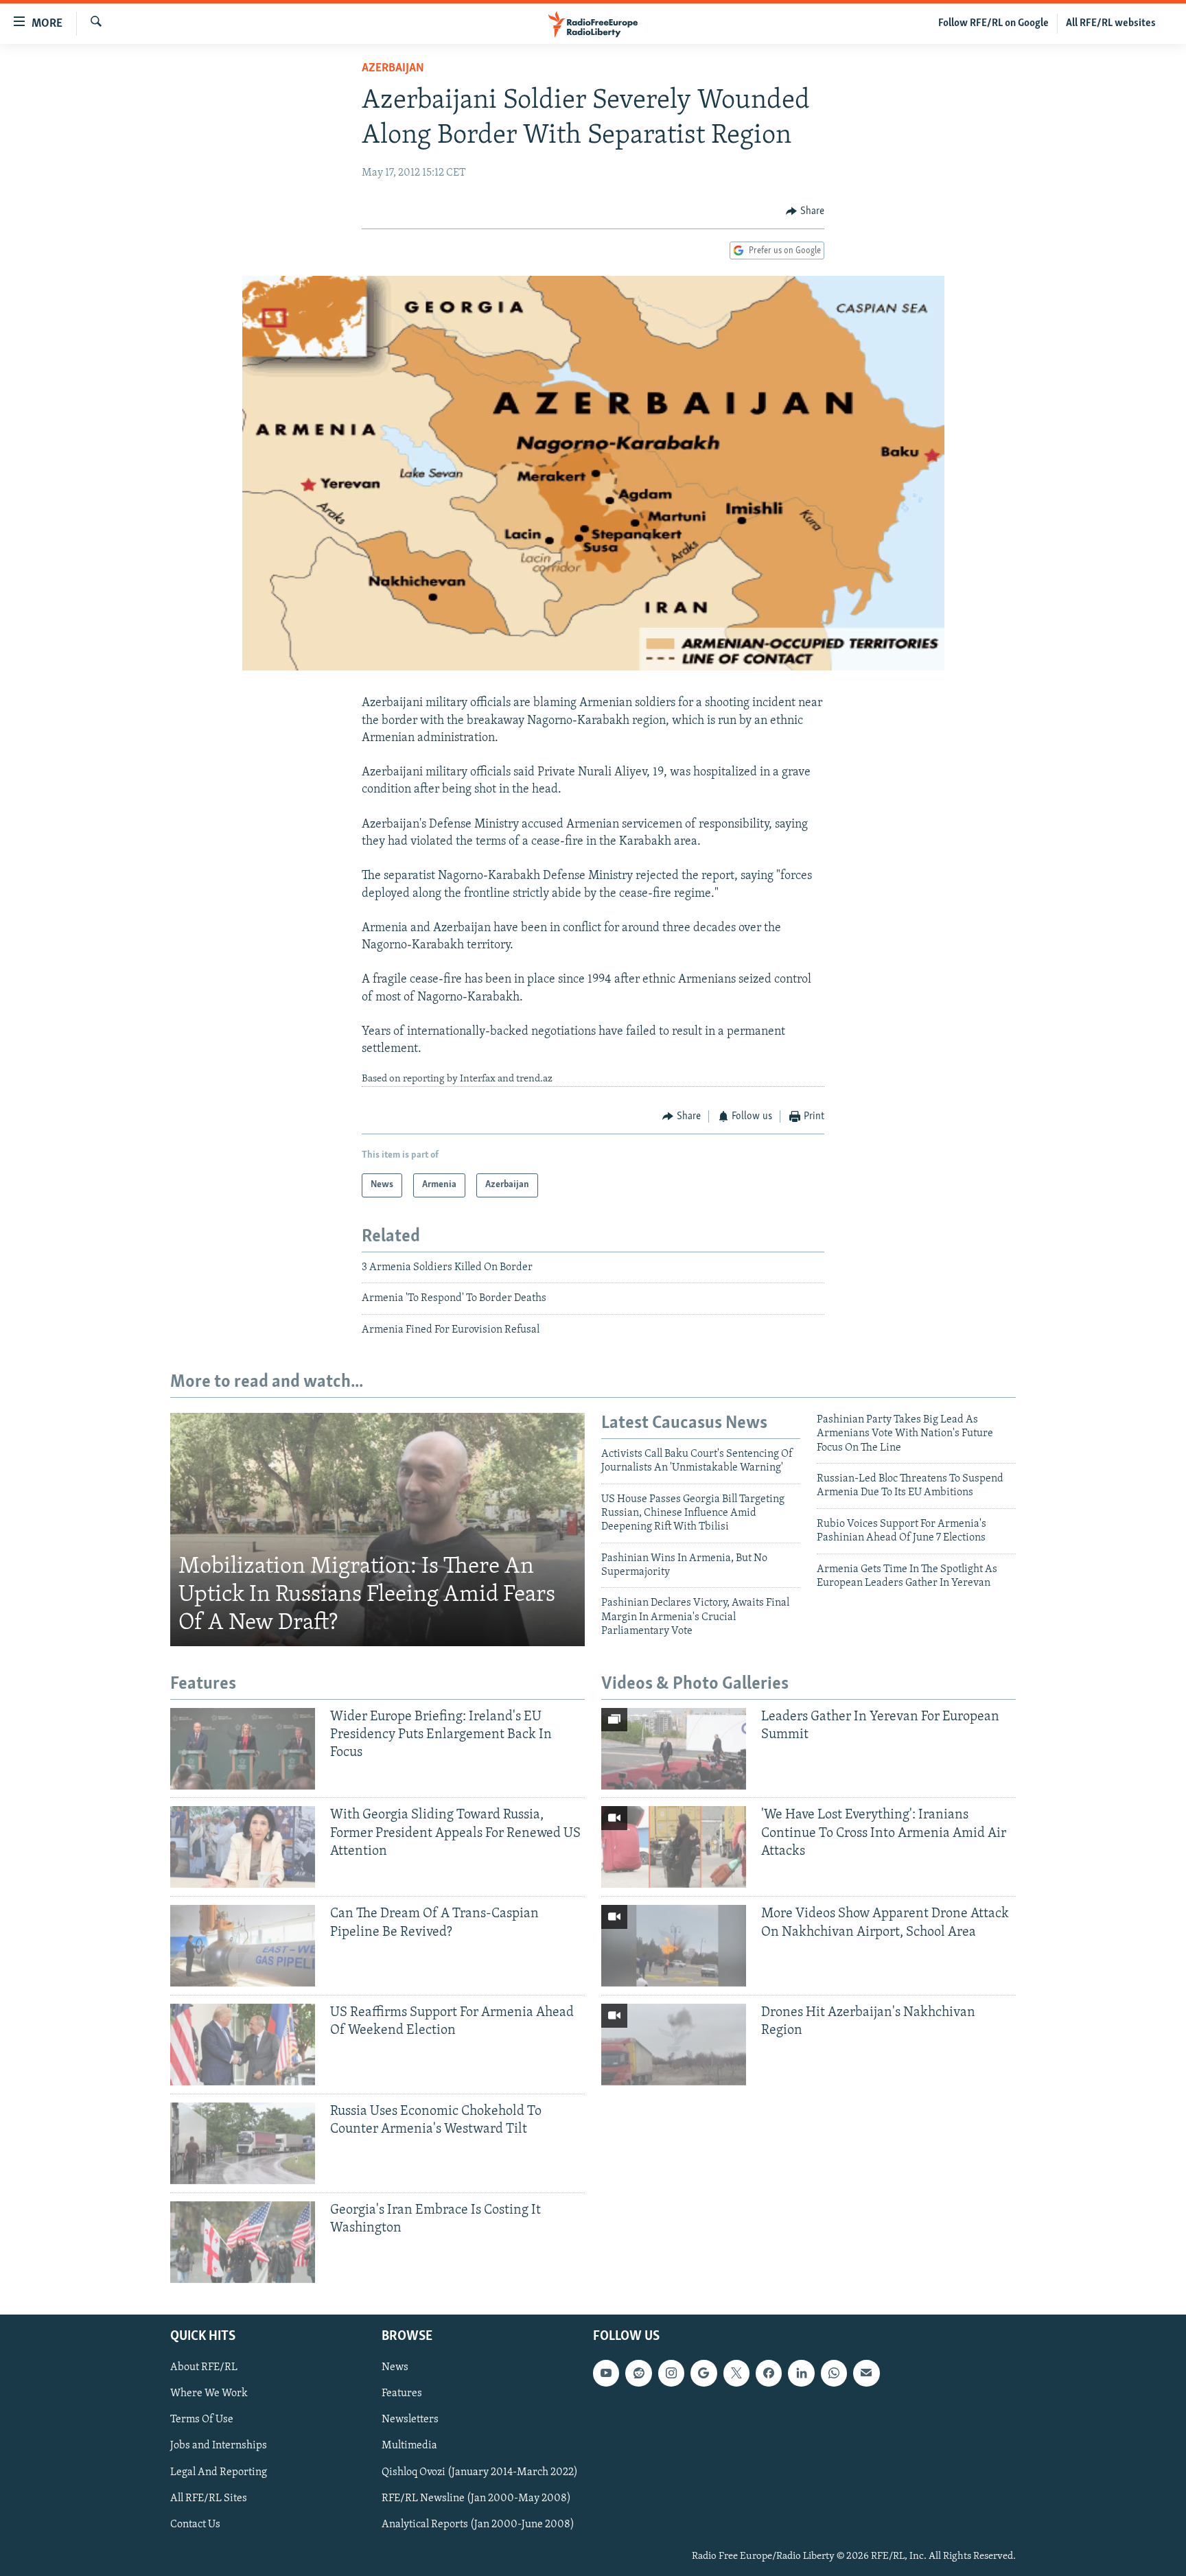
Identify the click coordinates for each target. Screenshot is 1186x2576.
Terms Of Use (202, 2420)
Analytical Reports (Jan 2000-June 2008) (478, 2525)
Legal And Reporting (219, 2472)
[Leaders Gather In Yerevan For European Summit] (674, 1749)
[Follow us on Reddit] (638, 2373)
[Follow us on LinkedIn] (801, 2373)
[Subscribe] (866, 2373)
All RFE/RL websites (1111, 23)
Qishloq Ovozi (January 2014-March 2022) (480, 2472)
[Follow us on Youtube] (606, 2373)
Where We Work (209, 2393)
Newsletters (410, 2420)
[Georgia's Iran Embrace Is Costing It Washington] (243, 2242)
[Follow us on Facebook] (769, 2373)
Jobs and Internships (219, 2446)
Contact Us (195, 2525)
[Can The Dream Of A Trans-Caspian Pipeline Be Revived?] (243, 1946)
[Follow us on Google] (704, 2373)
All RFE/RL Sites (209, 2498)
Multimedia (409, 2446)
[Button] (805, 211)
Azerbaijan (393, 69)
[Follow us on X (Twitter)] (736, 2373)
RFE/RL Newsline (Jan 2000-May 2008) (476, 2498)
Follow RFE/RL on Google (993, 23)
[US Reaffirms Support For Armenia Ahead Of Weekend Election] (243, 2045)
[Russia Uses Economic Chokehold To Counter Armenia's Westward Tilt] (243, 2143)
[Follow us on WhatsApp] (834, 2373)
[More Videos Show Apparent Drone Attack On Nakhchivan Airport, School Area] (674, 1946)
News (395, 2367)
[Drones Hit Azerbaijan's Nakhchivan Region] (674, 2045)
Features (402, 2393)
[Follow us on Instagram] (671, 2373)
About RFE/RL (204, 2367)
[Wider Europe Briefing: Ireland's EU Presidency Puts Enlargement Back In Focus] (243, 1749)
